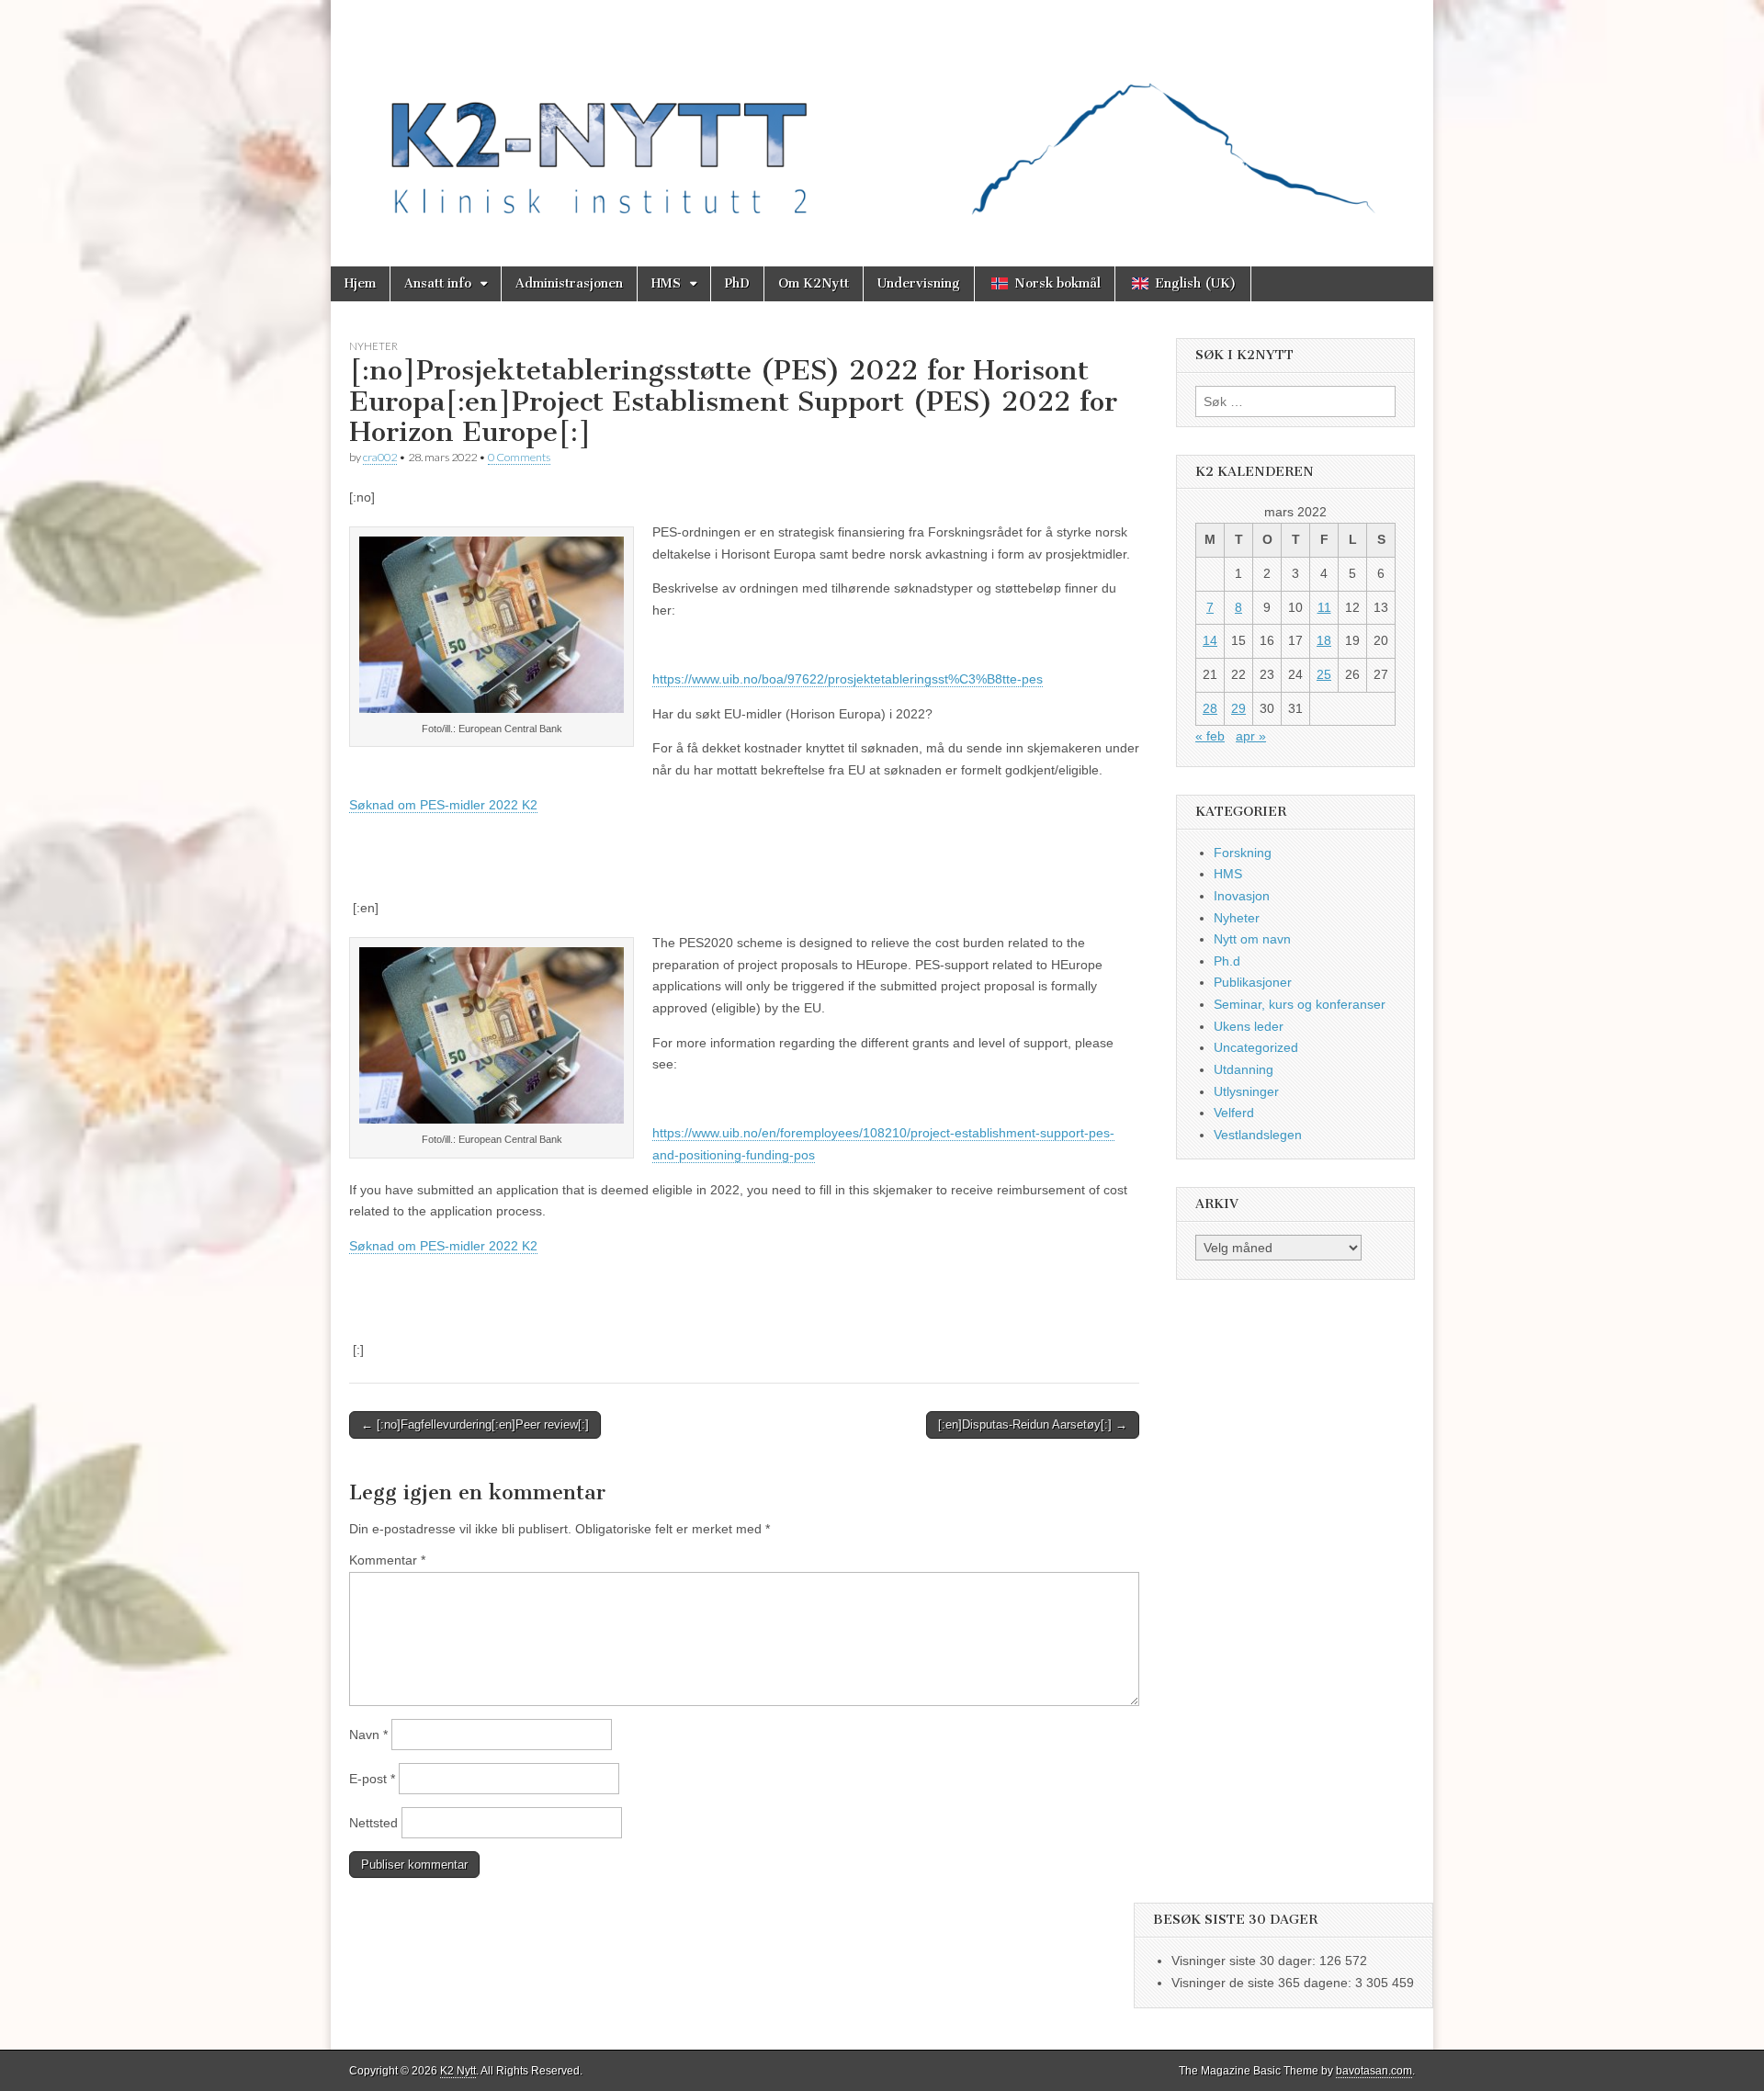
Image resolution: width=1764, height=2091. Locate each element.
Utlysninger (1246, 1091)
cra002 (380, 457)
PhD (737, 283)
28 (1210, 708)
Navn (368, 1735)
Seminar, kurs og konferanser (1300, 1004)
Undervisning (919, 283)
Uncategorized (1256, 1047)
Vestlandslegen (1258, 1135)
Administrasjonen (569, 283)
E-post (372, 1779)
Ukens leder (1249, 1026)
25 (1324, 674)
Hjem (360, 283)
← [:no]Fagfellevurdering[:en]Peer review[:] (475, 1424)
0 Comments (519, 457)
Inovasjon (1242, 896)
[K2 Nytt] (882, 119)
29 (1238, 708)
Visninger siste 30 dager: (1245, 1961)
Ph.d (1227, 961)
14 (1210, 640)
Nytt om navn (1252, 939)
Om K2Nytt (814, 283)
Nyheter (373, 346)
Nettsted (373, 1823)
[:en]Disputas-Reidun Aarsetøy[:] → (1033, 1424)
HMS (666, 283)
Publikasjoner (1253, 982)
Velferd (1234, 1113)
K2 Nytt (458, 2071)
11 (1324, 607)
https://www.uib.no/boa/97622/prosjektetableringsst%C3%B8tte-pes (848, 679)
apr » (1251, 736)
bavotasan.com (1374, 2071)
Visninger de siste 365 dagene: (1263, 1983)
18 (1324, 640)
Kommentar (387, 1560)
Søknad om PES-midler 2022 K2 (443, 805)
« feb (1210, 736)
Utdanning (1244, 1069)
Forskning (1243, 853)
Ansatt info (438, 283)
